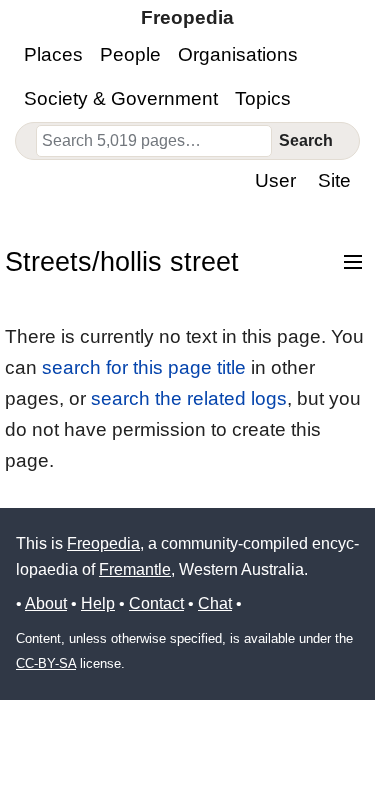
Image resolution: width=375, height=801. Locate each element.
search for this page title (144, 367)
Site (334, 180)
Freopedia (103, 543)
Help (98, 603)
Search (306, 140)
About (46, 603)
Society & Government (121, 98)
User (275, 180)
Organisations (238, 54)
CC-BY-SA (46, 663)
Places (53, 54)
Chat (215, 603)
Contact (156, 603)
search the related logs (189, 398)
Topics (263, 98)
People (130, 54)
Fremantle (135, 569)
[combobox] (154, 141)
